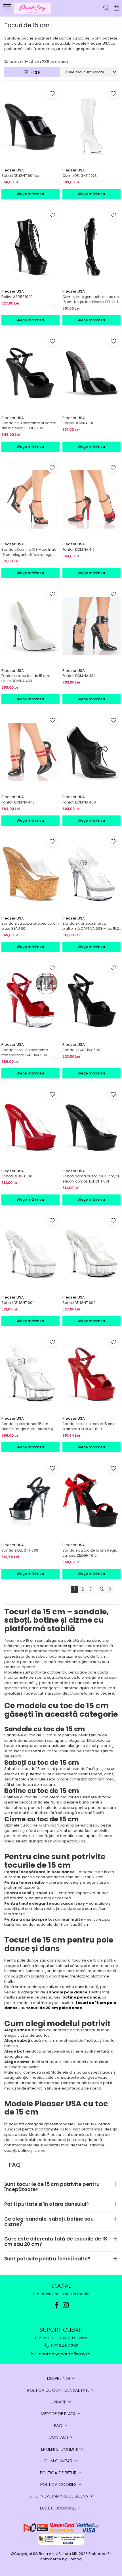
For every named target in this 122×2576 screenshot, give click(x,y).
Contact (59, 2437)
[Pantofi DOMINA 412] (91, 500)
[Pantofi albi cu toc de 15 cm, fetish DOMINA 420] (30, 626)
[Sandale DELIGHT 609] (30, 1500)
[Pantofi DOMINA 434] (91, 626)
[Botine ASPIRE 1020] (30, 247)
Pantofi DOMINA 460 (79, 802)
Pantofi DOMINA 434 (79, 676)
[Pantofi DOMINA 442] (30, 752)
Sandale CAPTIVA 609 (81, 1050)
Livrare (59, 2402)
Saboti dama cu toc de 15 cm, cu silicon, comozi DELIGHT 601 (91, 1179)
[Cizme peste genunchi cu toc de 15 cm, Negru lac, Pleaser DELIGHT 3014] (91, 247)
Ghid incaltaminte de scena (59, 2496)
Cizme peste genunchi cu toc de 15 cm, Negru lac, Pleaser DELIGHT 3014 (91, 299)
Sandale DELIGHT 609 (20, 1550)
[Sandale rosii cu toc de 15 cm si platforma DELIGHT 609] (91, 1374)
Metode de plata (59, 2414)
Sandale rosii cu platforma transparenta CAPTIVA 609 (25, 1052)
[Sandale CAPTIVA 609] (91, 1000)
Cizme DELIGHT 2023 (80, 176)
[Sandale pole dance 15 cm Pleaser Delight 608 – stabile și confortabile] (30, 1374)
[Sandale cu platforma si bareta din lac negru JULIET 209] (30, 373)
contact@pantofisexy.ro (64, 2354)
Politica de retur (59, 2473)
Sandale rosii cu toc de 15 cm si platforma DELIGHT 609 (90, 1426)
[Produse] (8, 9)
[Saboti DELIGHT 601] (30, 1126)
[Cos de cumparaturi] (116, 8)
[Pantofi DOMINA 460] (91, 752)
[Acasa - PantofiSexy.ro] (37, 8)
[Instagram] (66, 2305)
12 (102, 1589)
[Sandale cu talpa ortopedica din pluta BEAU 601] (30, 874)
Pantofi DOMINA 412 (78, 549)
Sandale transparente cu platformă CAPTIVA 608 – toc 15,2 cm (91, 926)
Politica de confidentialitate (59, 2390)
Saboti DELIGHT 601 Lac (21, 176)
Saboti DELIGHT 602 (79, 1303)
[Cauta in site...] (106, 8)
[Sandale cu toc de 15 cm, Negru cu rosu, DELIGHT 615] (91, 1500)
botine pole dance (81, 1997)
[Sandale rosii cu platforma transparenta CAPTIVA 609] (30, 1000)
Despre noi (59, 2378)
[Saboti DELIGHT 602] (91, 1253)
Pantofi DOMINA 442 (18, 802)
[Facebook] (56, 2305)
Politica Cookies (59, 2484)
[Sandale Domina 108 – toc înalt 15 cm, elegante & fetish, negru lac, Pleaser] (30, 500)
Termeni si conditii (59, 2449)
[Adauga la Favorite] (52, 93)
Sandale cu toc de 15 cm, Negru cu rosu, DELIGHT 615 (90, 1553)
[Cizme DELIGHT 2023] (91, 126)
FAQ (59, 2425)
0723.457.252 (64, 2346)
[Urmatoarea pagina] (110, 1590)
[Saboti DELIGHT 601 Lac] (30, 126)
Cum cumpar (59, 2461)
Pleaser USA (13, 170)
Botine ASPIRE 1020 (17, 297)
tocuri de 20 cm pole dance (54, 2008)
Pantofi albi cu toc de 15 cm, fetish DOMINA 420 (26, 678)
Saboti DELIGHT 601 (17, 1176)
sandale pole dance (67, 1992)
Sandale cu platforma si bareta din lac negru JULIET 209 (29, 425)
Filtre (34, 72)
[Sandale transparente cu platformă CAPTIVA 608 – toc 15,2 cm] (91, 874)
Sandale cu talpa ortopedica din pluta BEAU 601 (30, 926)
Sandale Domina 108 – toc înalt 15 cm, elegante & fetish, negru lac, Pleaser (29, 552)
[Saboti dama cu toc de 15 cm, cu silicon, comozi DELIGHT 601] (91, 1126)
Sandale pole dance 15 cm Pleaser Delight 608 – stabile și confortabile (27, 1426)
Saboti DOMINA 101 (78, 423)
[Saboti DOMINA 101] (91, 373)
